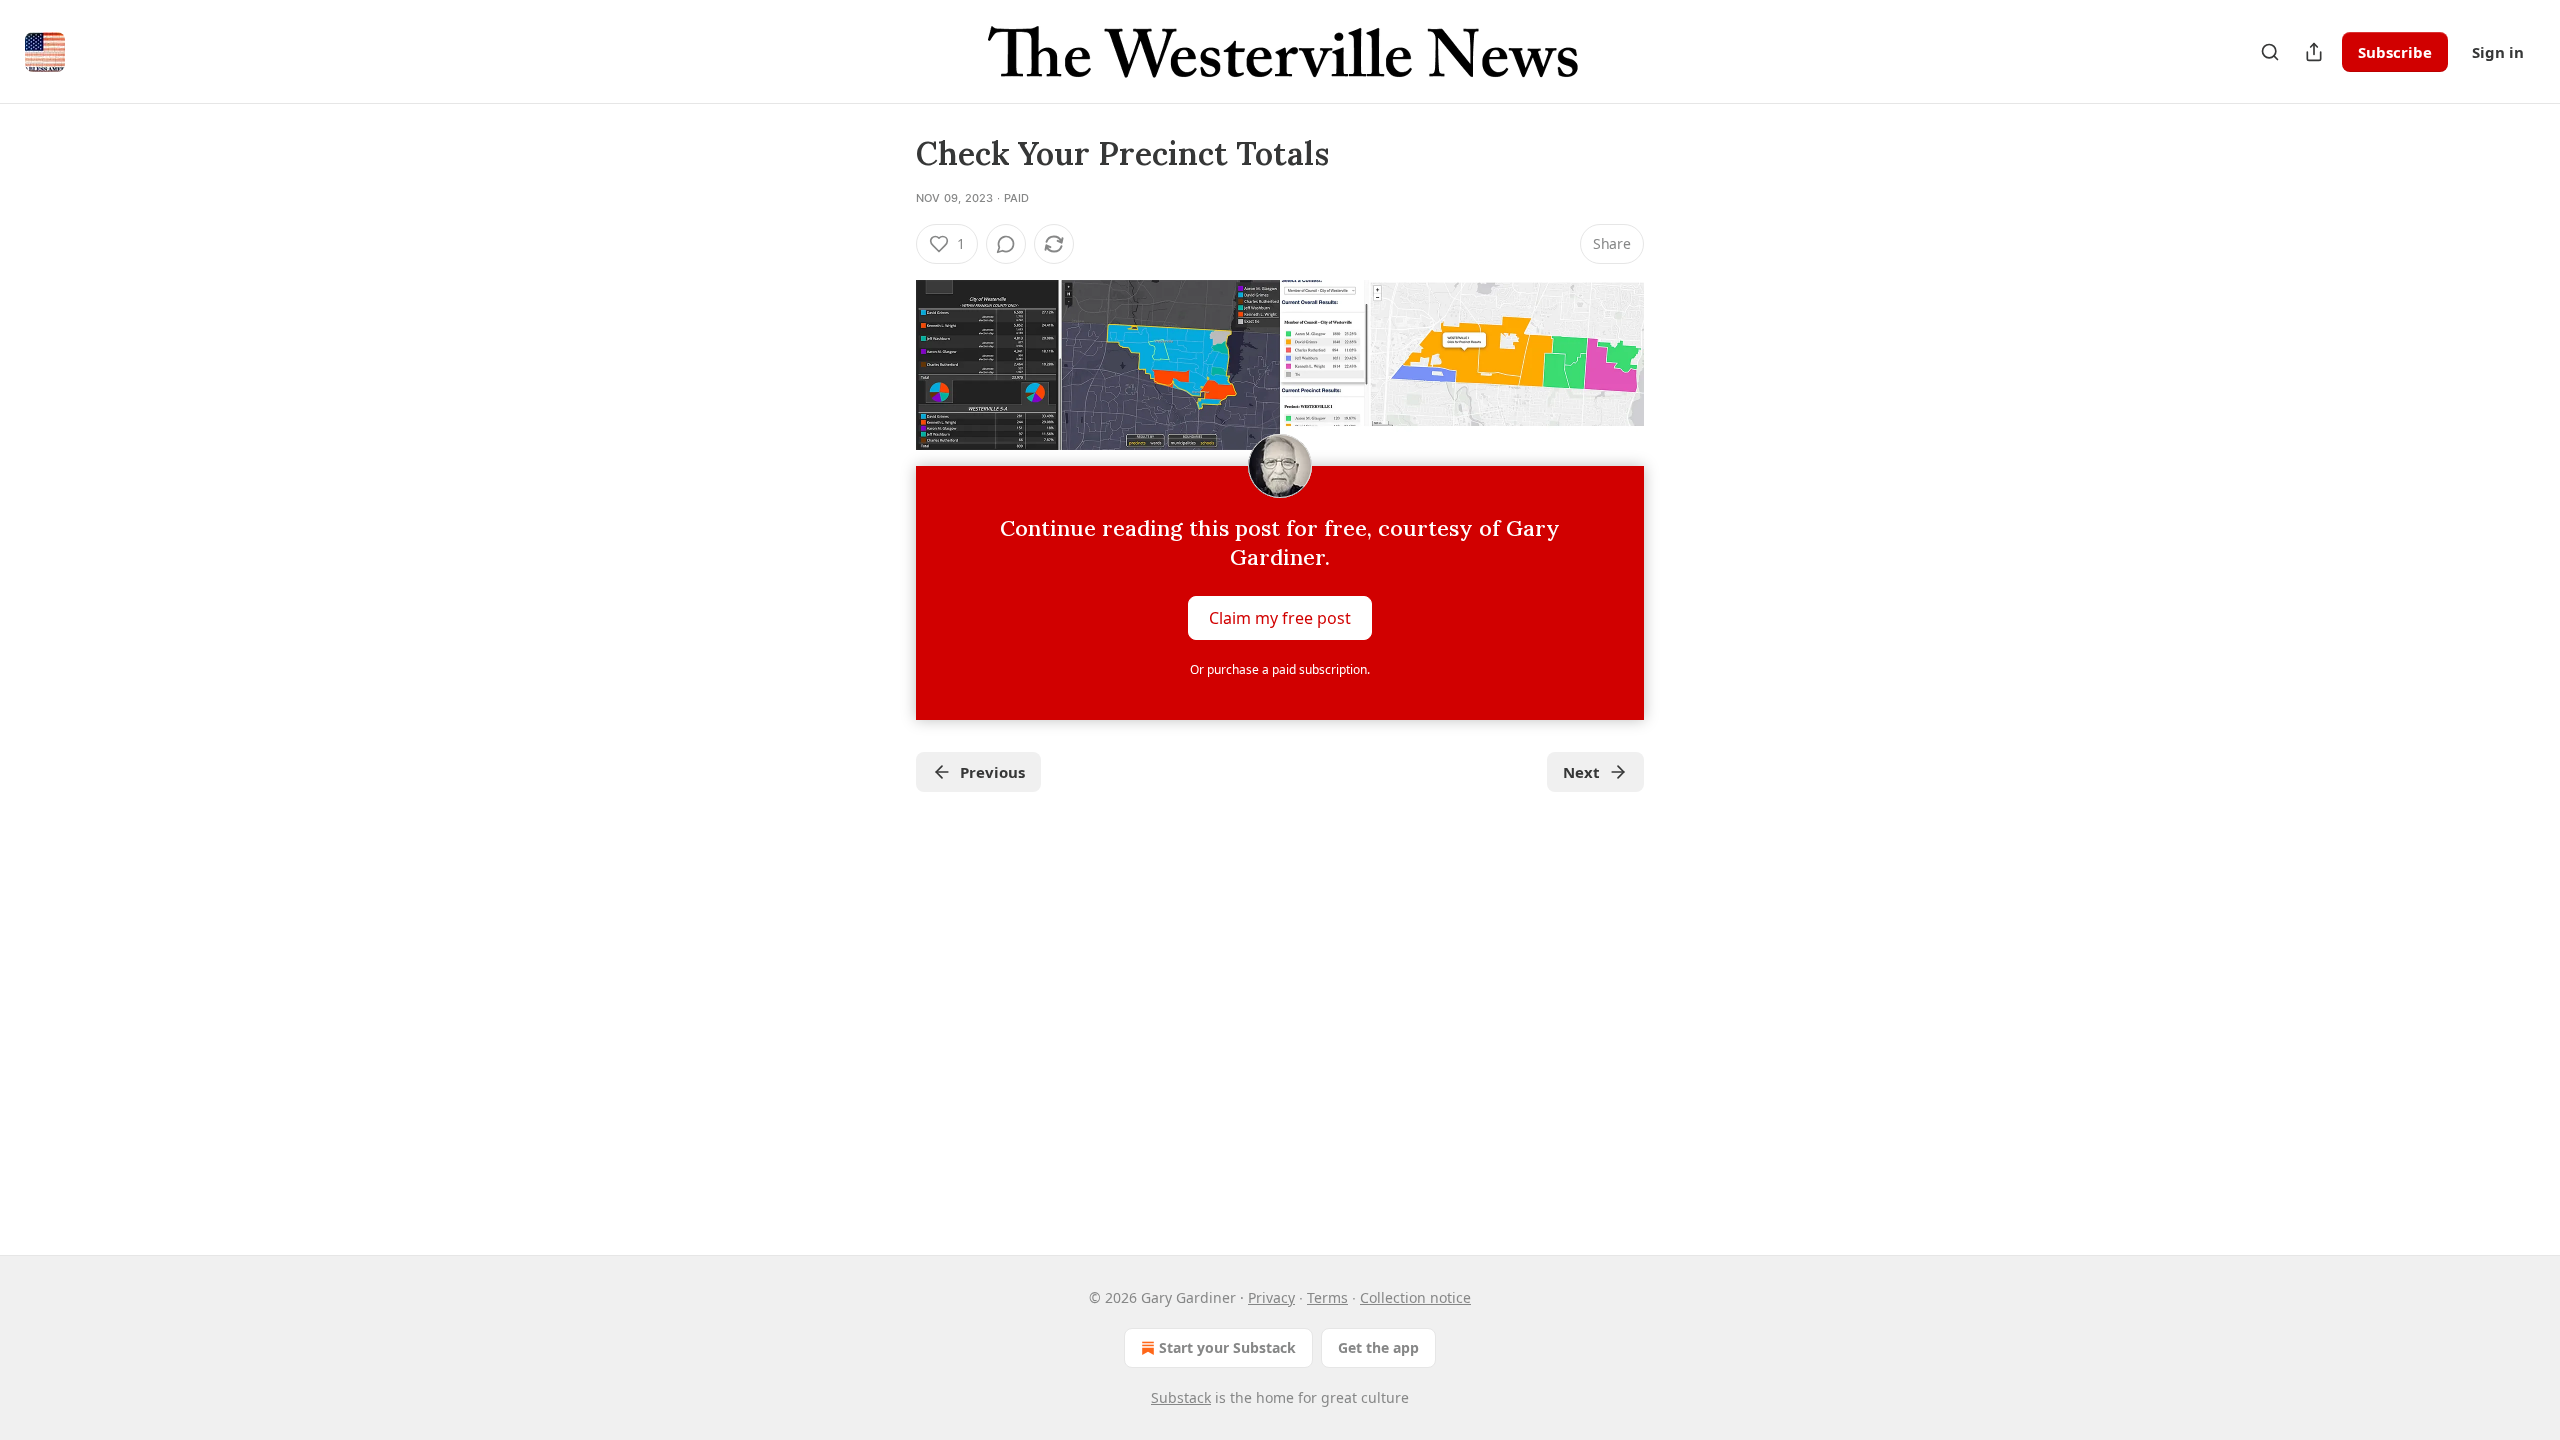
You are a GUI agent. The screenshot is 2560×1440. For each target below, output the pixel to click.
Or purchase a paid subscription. (1280, 669)
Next (1581, 772)
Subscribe (2395, 52)
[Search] (2270, 52)
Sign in (2498, 52)
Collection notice (1415, 1297)
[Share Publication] (2314, 52)
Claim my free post (1280, 618)
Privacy (1271, 1297)
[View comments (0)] (1006, 244)
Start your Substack (1227, 1347)
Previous (992, 772)
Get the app (1378, 1347)
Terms (1327, 1297)
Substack (1181, 1397)
